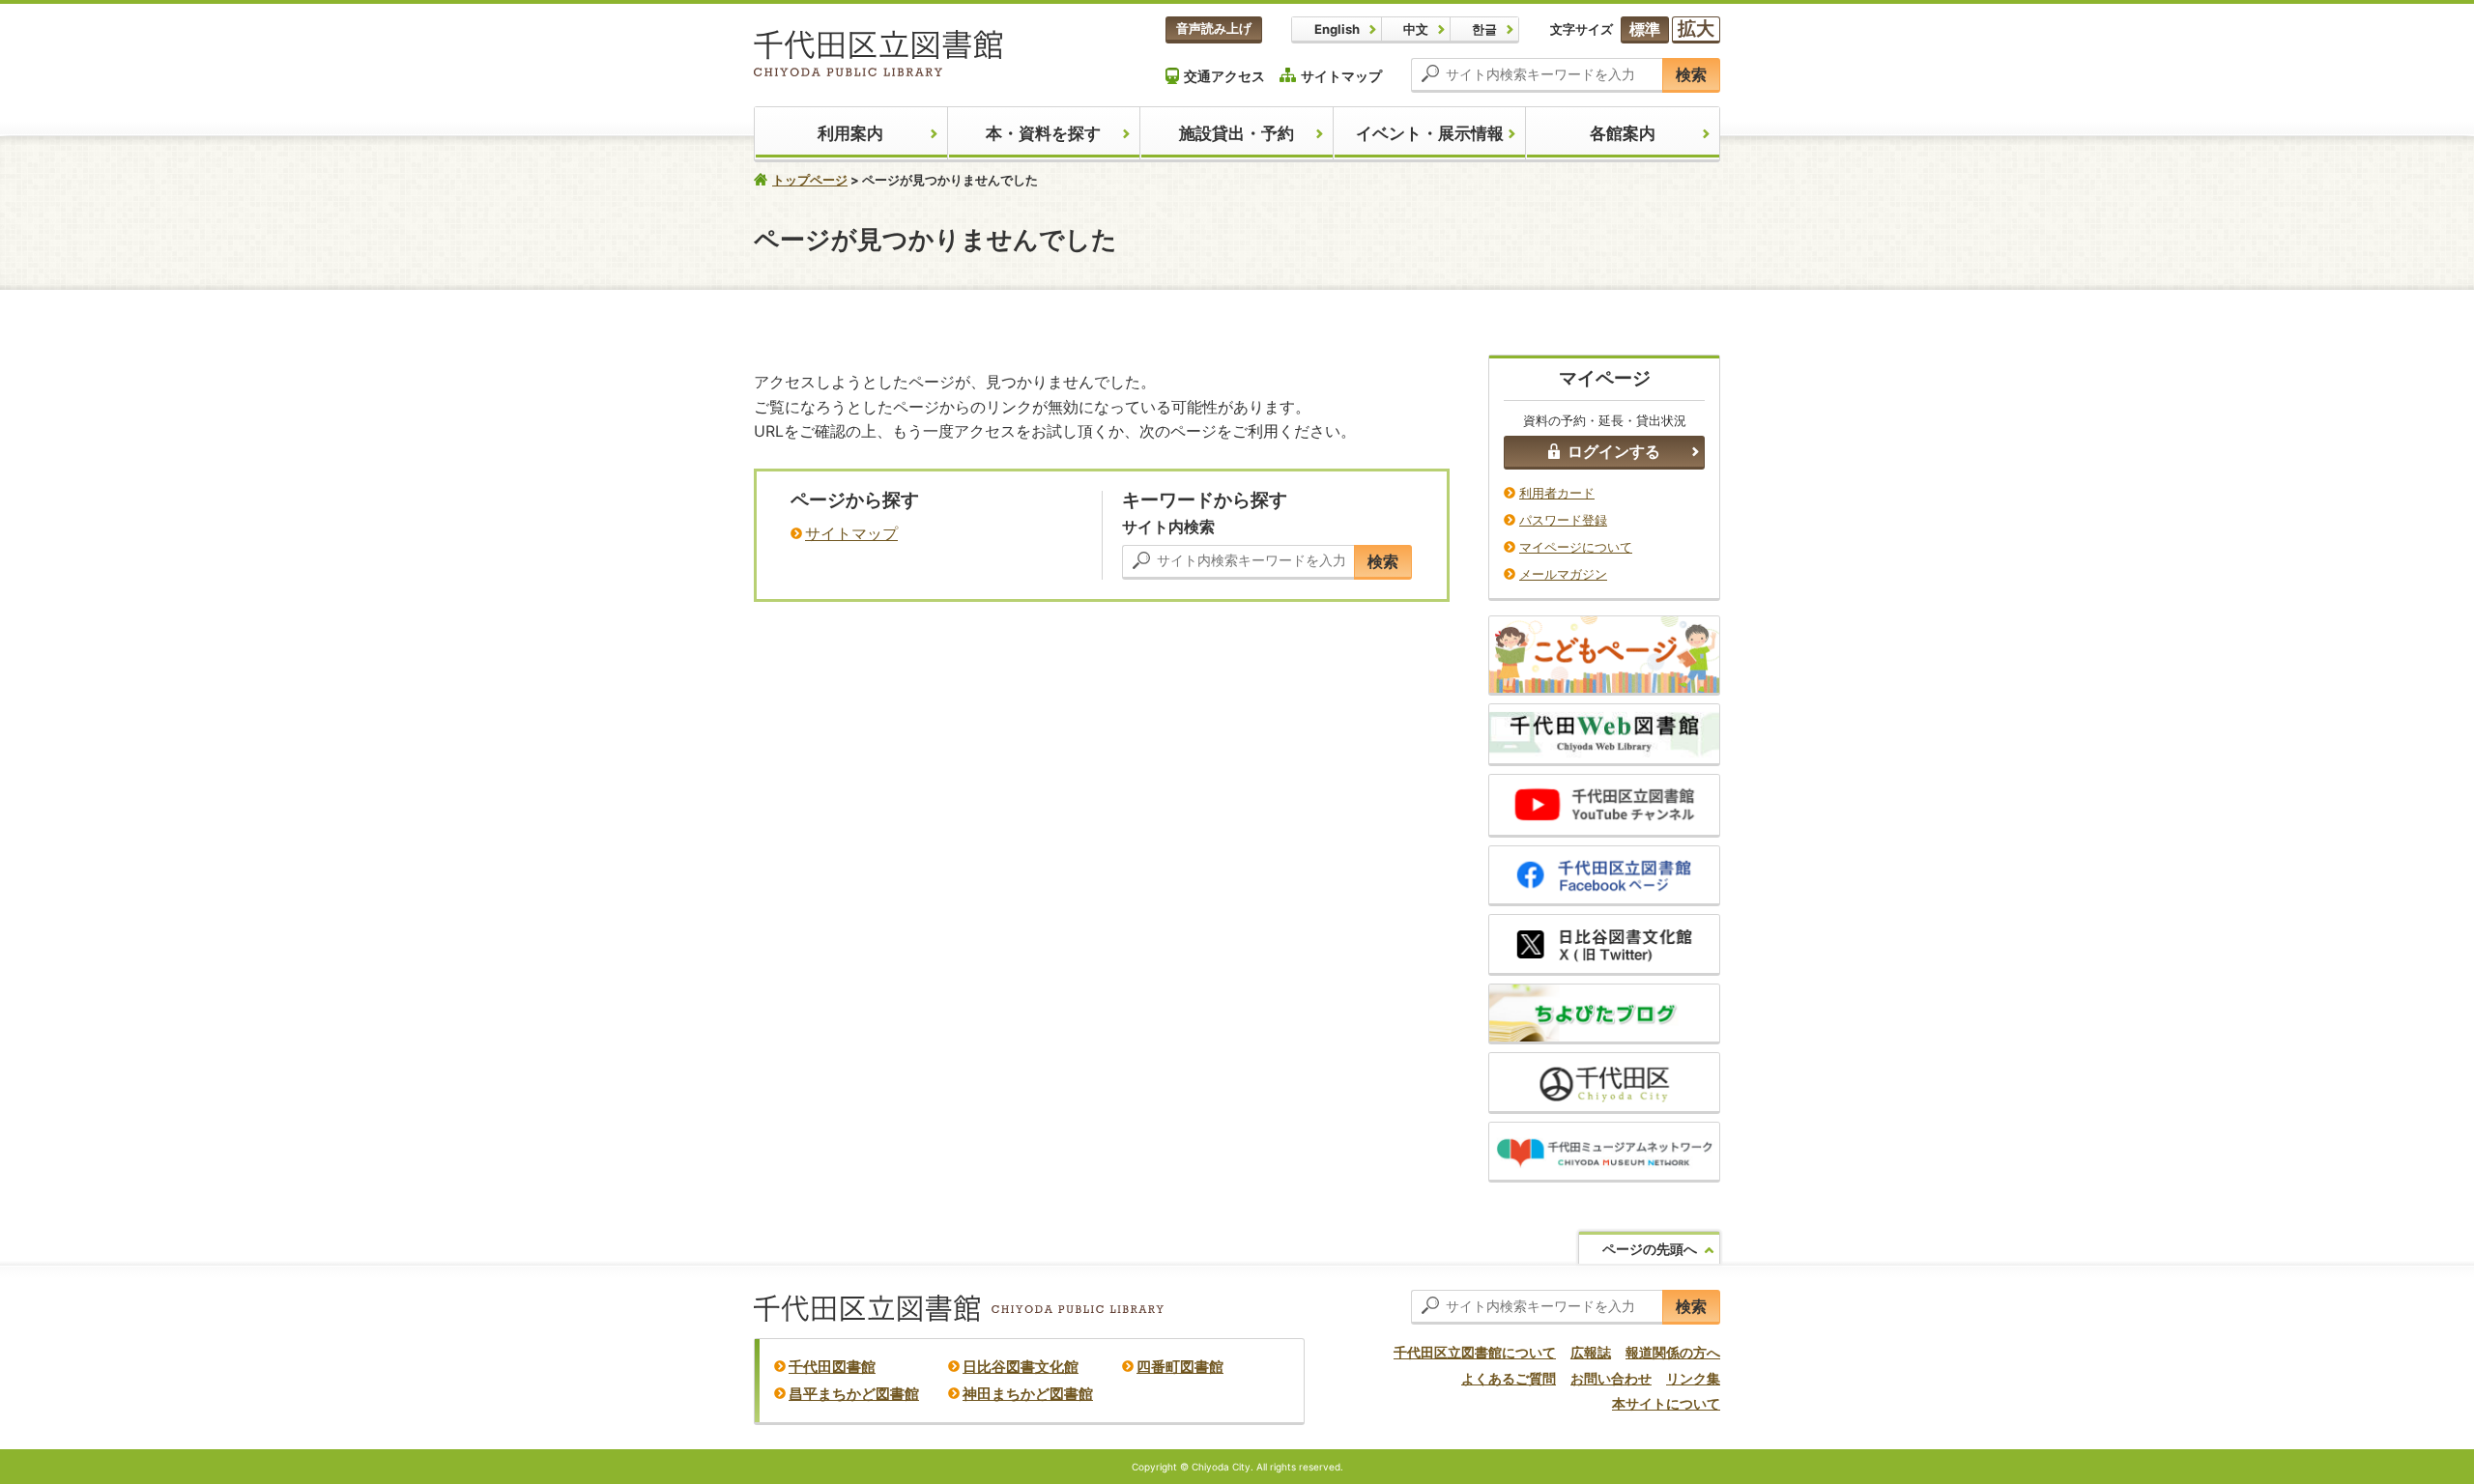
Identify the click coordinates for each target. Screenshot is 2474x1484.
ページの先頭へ (1650, 1249)
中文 (1416, 29)
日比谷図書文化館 (1021, 1367)
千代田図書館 (832, 1367)
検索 (1691, 74)
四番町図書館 (1180, 1367)
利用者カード (1557, 493)
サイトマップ (1341, 76)
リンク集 (1693, 1378)
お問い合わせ (1611, 1378)
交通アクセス (1224, 76)
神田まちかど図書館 (1028, 1394)
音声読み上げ (1214, 28)
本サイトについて (1666, 1403)
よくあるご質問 (1509, 1378)
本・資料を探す (1043, 133)
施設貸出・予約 (1237, 133)
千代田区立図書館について (1475, 1352)
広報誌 (1591, 1352)
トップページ (810, 180)
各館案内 (1623, 133)
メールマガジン (1563, 574)
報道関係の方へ (1673, 1352)
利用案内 (850, 133)
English (1337, 29)
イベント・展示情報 (1430, 133)
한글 (1484, 29)
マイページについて (1576, 547)
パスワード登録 (1563, 520)
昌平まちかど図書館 (854, 1394)
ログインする (1614, 451)
